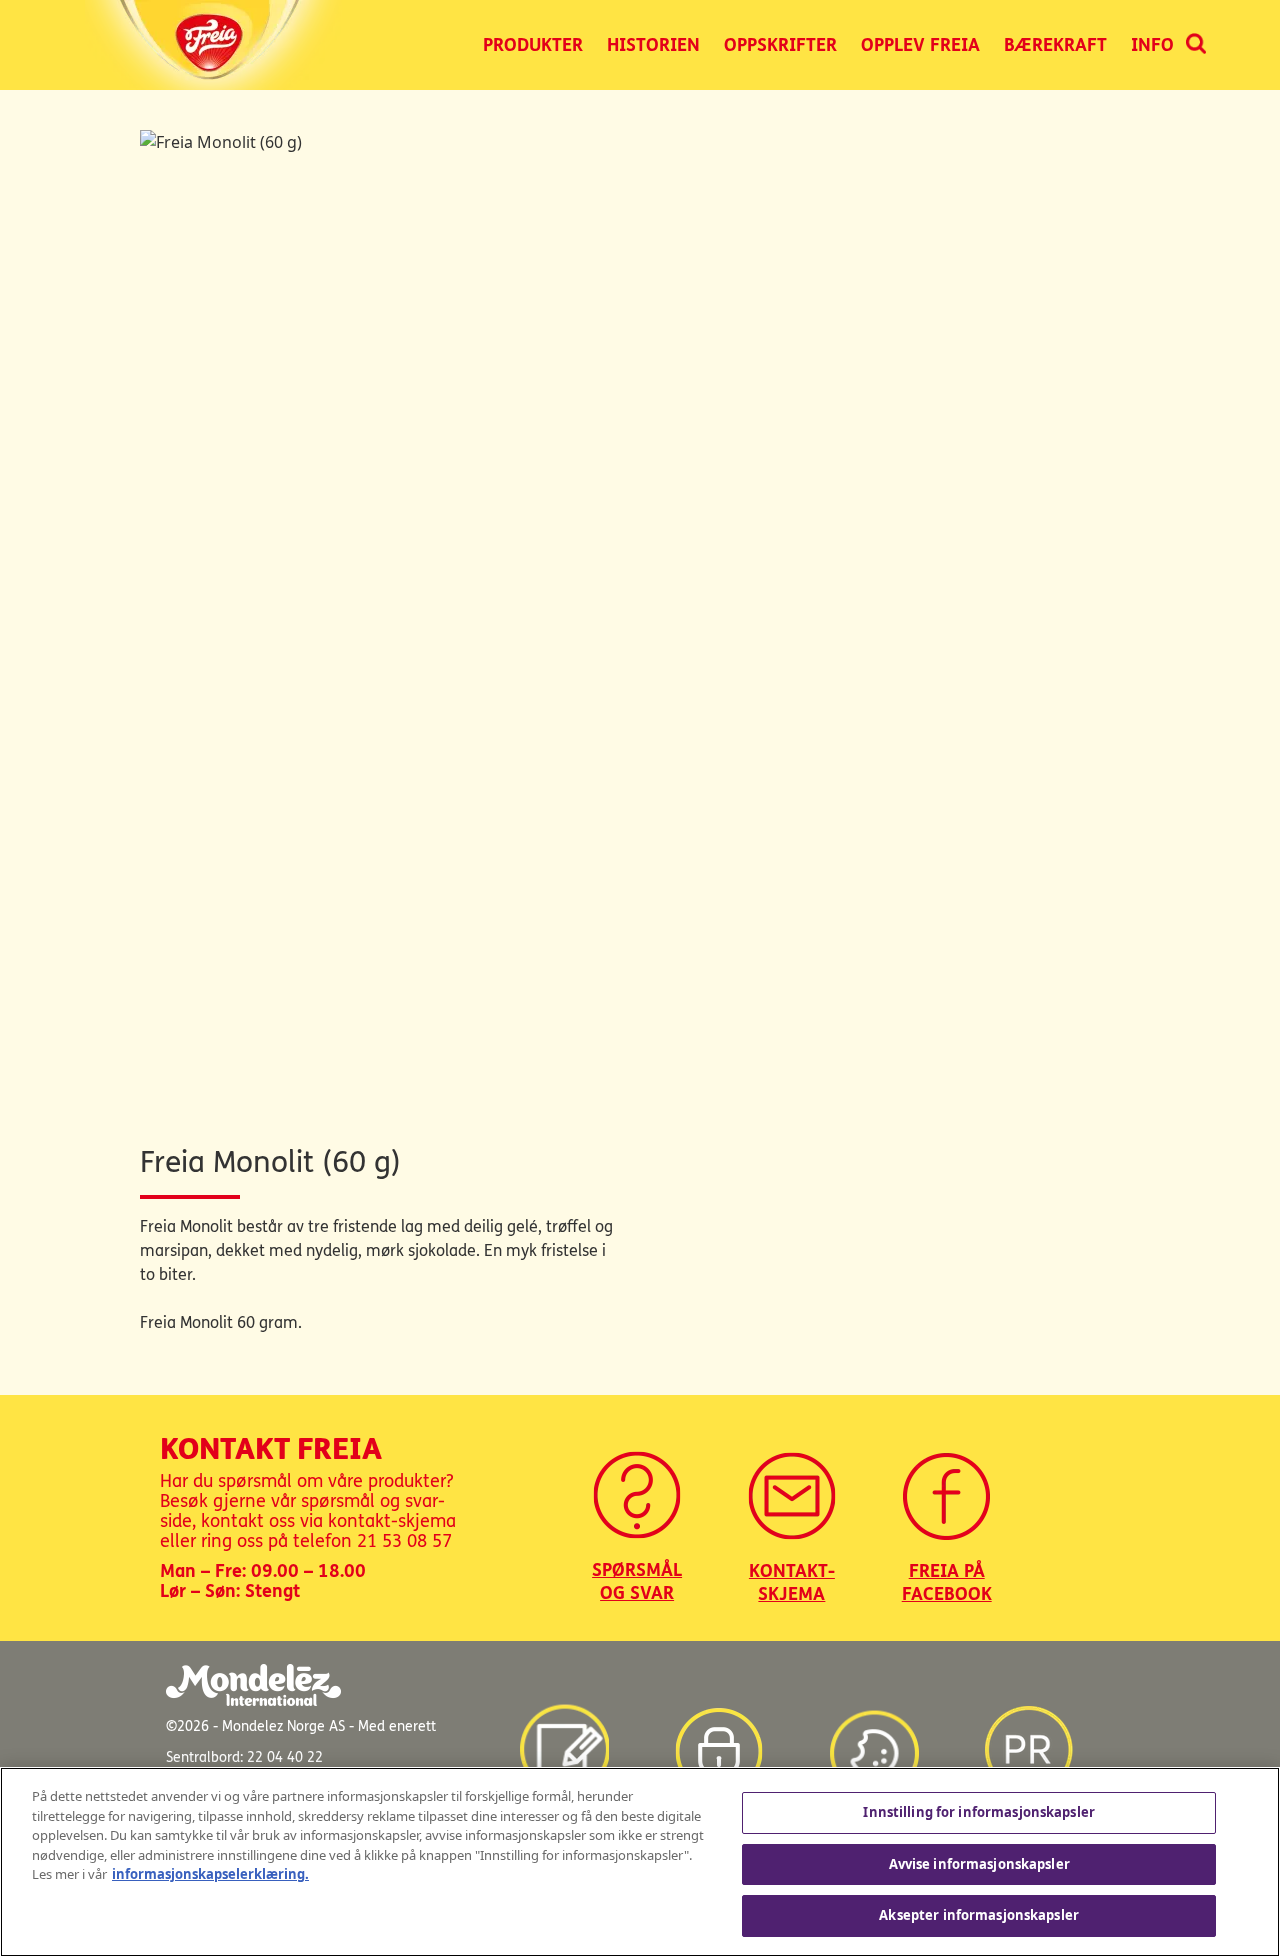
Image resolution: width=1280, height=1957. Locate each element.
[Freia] (215, 45)
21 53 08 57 (404, 1541)
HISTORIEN (653, 45)
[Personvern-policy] (719, 1741)
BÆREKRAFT (1055, 45)
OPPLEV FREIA (920, 45)
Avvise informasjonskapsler (979, 1864)
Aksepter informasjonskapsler (979, 1915)
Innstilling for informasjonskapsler (979, 1812)
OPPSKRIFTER (780, 45)
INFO (1152, 45)
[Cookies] (874, 1741)
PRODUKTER (533, 45)
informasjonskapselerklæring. (210, 1874)
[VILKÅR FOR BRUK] (564, 1741)
